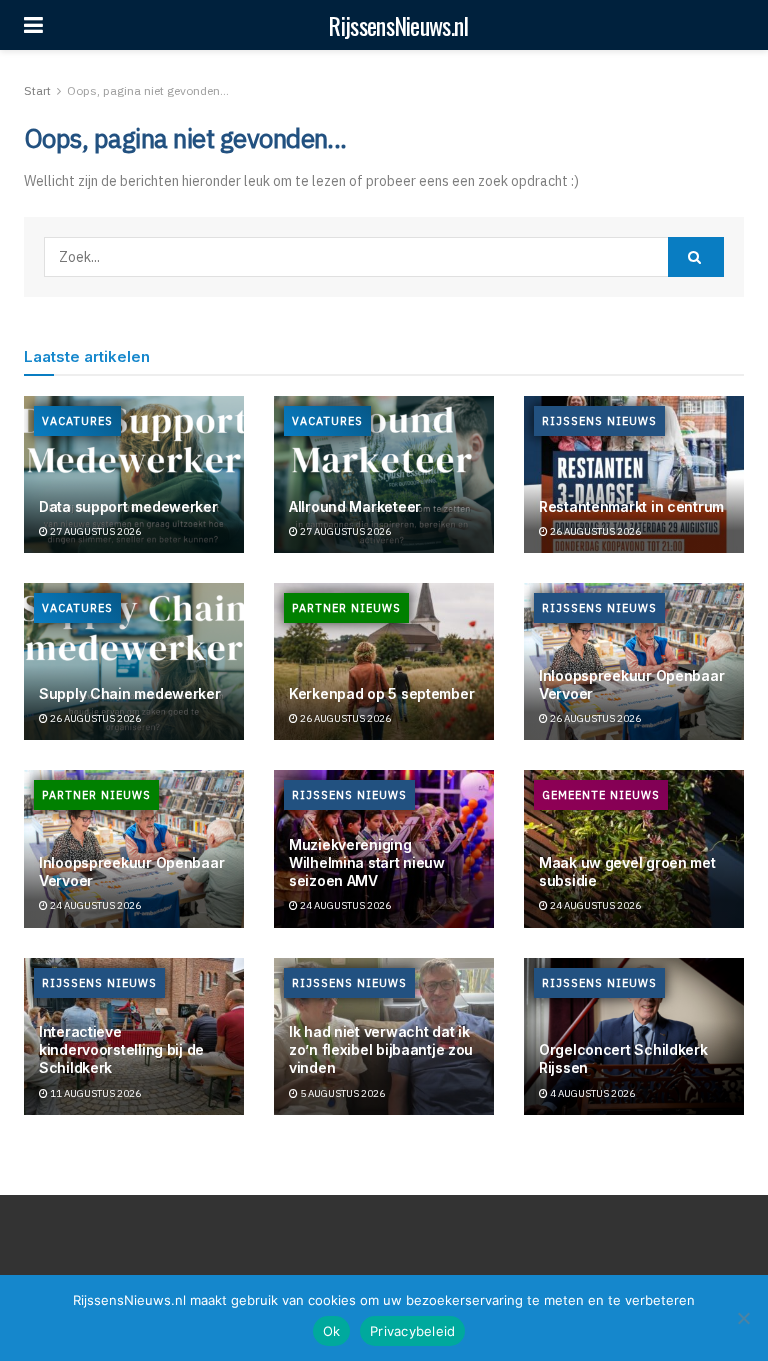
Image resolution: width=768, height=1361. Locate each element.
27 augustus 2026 (94, 531)
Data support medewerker (128, 506)
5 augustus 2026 (341, 1093)
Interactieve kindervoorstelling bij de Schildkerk (121, 1049)
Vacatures (77, 421)
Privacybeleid (412, 1331)
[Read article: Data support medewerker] (134, 474)
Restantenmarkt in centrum (631, 506)
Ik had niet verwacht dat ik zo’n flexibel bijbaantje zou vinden (381, 1049)
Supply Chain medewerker (130, 693)
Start (37, 90)
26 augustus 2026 (594, 531)
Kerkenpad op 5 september (381, 693)
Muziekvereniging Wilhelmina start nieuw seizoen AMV (367, 862)
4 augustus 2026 (591, 1093)
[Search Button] (696, 257)
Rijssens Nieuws (599, 421)
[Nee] (743, 1318)
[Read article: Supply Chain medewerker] (134, 661)
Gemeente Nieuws (601, 795)
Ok (332, 1331)
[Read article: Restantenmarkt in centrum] (634, 474)
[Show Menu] (33, 25)
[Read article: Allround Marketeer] (384, 474)
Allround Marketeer (355, 506)
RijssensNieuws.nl (398, 25)
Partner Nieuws (346, 608)
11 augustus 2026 (94, 1093)
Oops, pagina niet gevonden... (148, 90)
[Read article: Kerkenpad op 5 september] (384, 661)
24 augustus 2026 (94, 905)
